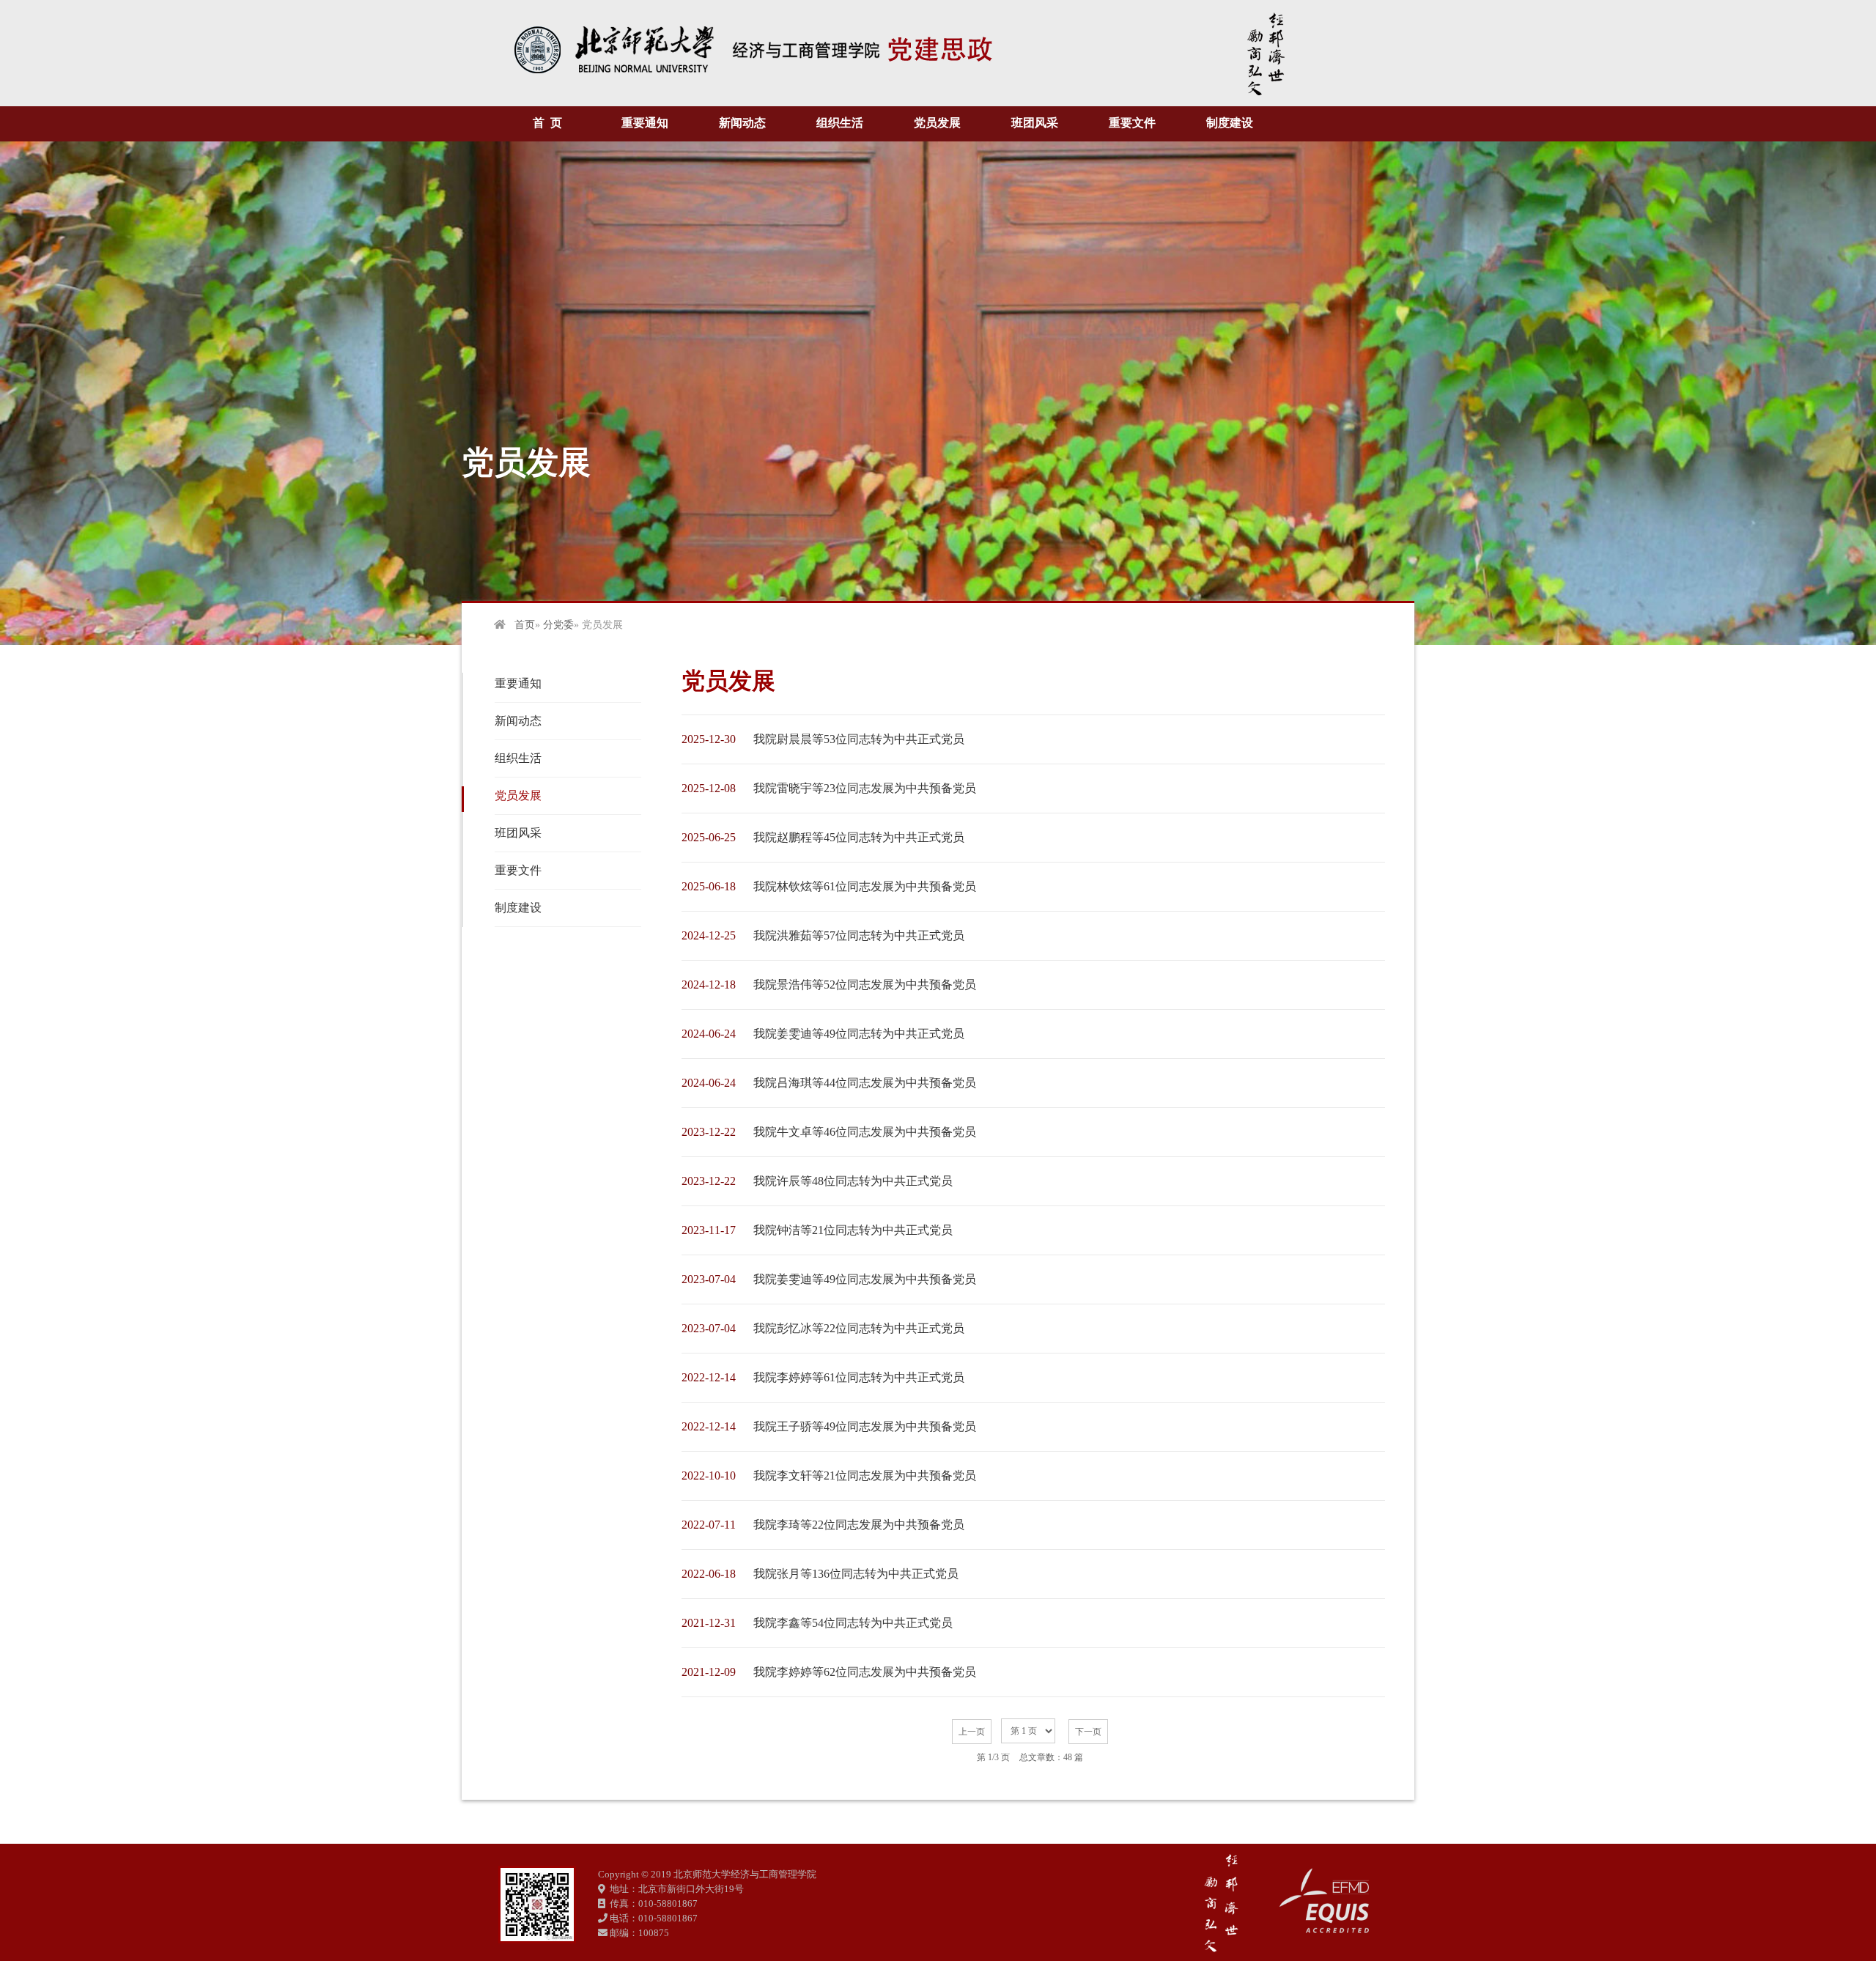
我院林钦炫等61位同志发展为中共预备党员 (865, 886)
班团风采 (1035, 123)
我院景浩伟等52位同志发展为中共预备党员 (865, 985)
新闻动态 (742, 123)
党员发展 (937, 123)
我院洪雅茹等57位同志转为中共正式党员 (859, 935)
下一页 (1088, 1732)
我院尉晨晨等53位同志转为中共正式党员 (859, 739)
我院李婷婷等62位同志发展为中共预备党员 (865, 1672)
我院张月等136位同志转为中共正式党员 (856, 1574)
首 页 (547, 123)
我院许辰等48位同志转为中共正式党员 (853, 1181)
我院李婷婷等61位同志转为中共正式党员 (859, 1377)
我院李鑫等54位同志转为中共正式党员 (853, 1623)
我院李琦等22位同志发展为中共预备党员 (859, 1525)
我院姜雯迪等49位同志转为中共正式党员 (859, 1034)
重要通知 (645, 123)
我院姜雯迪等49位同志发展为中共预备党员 (865, 1279)
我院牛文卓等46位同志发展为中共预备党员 (865, 1132)
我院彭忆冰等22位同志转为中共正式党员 (859, 1328)
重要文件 (1132, 123)
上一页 (972, 1732)
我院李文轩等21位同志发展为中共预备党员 (865, 1476)
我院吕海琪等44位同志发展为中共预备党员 (865, 1083)
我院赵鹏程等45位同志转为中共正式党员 (859, 837)
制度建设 (1230, 123)
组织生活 (840, 123)
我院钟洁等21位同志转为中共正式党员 (853, 1230)
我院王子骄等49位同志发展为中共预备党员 (865, 1426)
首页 (525, 625)
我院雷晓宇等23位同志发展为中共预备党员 (865, 788)
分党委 (558, 625)
